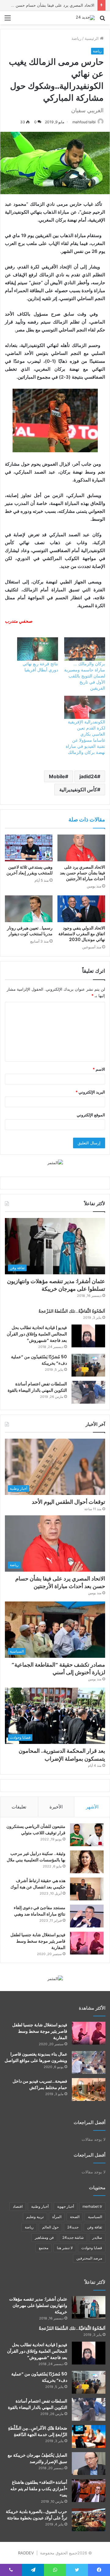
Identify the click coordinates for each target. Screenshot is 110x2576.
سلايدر (97, 2237)
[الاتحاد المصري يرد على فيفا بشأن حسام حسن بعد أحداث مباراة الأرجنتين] (81, 848)
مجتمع (44, 2248)
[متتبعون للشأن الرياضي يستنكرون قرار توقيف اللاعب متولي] (87, 1835)
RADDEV (26, 2553)
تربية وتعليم (35, 2217)
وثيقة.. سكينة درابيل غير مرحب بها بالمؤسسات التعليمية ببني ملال (36, 1857)
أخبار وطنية (40, 2206)
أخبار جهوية (66, 2206)
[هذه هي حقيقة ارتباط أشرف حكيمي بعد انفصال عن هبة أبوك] (87, 1889)
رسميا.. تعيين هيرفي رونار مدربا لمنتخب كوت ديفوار (30, 931)
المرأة (57, 2217)
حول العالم (50, 2227)
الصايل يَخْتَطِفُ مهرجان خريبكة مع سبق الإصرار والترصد (37, 2458)
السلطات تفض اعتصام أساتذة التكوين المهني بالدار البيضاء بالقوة (37, 1387)
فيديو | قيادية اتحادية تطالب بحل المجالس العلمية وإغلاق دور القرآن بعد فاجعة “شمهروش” (37, 1334)
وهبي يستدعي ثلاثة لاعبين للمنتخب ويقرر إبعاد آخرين (29, 870)
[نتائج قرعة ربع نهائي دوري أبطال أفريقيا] (38, 649)
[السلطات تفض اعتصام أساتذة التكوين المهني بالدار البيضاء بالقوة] (88, 1392)
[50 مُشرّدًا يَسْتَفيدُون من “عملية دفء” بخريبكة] (88, 1365)
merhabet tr (92, 2206)
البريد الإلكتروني (90, 1092)
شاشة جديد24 (73, 2237)
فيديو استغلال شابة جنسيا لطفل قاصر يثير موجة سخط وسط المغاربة (38, 1941)
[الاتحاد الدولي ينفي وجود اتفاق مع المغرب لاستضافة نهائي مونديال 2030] (81, 909)
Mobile (57, 776)
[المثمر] (55, 1162)
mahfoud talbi (84, 122)
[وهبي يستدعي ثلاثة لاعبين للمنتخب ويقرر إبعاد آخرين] (29, 848)
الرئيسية (92, 38)
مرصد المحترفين (89, 2258)
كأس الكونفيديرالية (78, 789)
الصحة (75, 2217)
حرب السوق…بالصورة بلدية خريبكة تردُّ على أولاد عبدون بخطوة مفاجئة (37, 2515)
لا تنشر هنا (65, 2248)
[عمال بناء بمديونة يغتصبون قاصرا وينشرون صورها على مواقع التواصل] (89, 2062)
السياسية (95, 2217)
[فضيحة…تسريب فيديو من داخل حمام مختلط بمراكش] (89, 2089)
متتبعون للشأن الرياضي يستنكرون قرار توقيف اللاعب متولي (36, 1830)
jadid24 (88, 776)
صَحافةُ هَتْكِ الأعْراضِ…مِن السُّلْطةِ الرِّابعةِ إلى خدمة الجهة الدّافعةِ (38, 2431)
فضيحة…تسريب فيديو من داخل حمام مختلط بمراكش (40, 2084)
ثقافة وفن (95, 2227)
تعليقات (19, 1807)
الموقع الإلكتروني (91, 1115)
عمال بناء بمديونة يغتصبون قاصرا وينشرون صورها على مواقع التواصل (36, 2057)
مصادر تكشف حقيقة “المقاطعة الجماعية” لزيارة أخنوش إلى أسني (58, 1668)
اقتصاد (18, 2206)
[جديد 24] (85, 18)
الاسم (99, 1069)
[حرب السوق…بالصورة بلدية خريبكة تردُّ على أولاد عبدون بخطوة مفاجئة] (89, 2520)
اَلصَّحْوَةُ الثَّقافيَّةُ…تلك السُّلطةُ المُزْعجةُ (72, 1311)
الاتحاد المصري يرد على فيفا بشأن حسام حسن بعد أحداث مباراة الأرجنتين (82, 873)
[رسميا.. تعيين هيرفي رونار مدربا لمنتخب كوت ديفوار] (29, 909)
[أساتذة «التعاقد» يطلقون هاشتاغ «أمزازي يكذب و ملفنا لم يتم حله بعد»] (89, 2491)
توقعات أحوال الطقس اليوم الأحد (68, 1502)
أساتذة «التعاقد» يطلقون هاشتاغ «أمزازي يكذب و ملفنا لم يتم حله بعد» (39, 2489)
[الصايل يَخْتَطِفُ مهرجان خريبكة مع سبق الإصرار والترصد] (89, 2464)
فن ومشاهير (44, 2237)
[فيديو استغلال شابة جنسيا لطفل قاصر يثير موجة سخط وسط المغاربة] (87, 1943)
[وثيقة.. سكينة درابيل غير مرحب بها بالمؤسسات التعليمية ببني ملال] (87, 1862)
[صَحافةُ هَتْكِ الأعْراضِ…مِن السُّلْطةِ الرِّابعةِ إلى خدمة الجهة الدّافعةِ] (89, 2436)
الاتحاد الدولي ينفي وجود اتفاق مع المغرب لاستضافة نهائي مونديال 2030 (82, 934)
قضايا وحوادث (92, 2248)
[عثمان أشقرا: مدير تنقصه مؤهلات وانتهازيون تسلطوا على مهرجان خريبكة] (89, 2307)
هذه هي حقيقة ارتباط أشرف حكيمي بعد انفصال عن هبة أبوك (38, 1884)
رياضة (76, 38)
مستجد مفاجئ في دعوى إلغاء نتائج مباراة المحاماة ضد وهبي (40, 1911)
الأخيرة (56, 1807)
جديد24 (73, 2227)
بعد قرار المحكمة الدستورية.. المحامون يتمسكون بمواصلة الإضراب (62, 1755)
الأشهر (92, 1807)
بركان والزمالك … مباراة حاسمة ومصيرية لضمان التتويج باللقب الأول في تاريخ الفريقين (85, 676)
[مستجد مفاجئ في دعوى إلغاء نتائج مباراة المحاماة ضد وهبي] (87, 1916)
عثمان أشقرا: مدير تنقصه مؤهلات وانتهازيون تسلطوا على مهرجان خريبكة (56, 1285)
